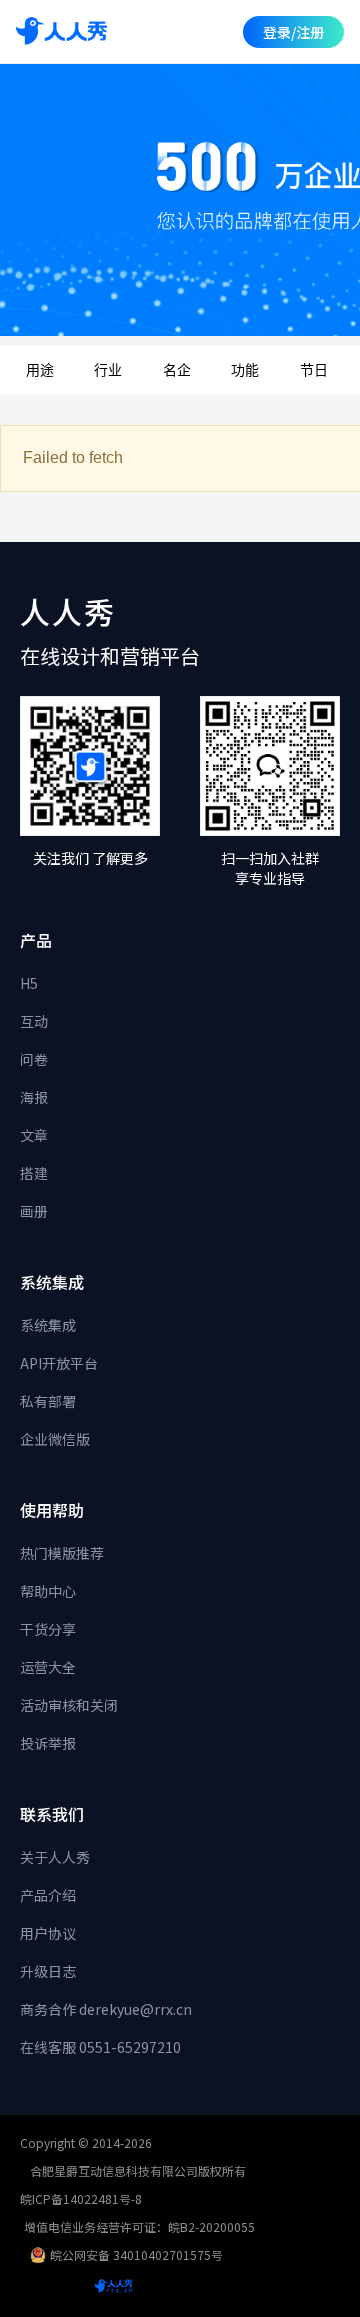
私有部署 (48, 1401)
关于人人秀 (55, 1857)
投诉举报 (48, 1743)
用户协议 (48, 1933)
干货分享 (48, 1629)
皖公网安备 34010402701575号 (136, 2254)
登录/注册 (293, 32)
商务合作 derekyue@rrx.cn (106, 2009)
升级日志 (48, 1971)
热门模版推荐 (62, 1553)
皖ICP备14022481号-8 (81, 2198)
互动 (34, 1021)
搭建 (34, 1173)
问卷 (34, 1059)
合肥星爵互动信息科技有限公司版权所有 (138, 2170)
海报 (34, 1097)
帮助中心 (48, 1591)
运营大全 (48, 1667)
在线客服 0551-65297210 (100, 2047)
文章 (34, 1135)
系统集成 (48, 1325)
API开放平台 (59, 1363)
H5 (29, 983)
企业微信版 (55, 1439)
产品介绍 (48, 1895)
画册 (34, 1211)
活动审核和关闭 (69, 1705)
